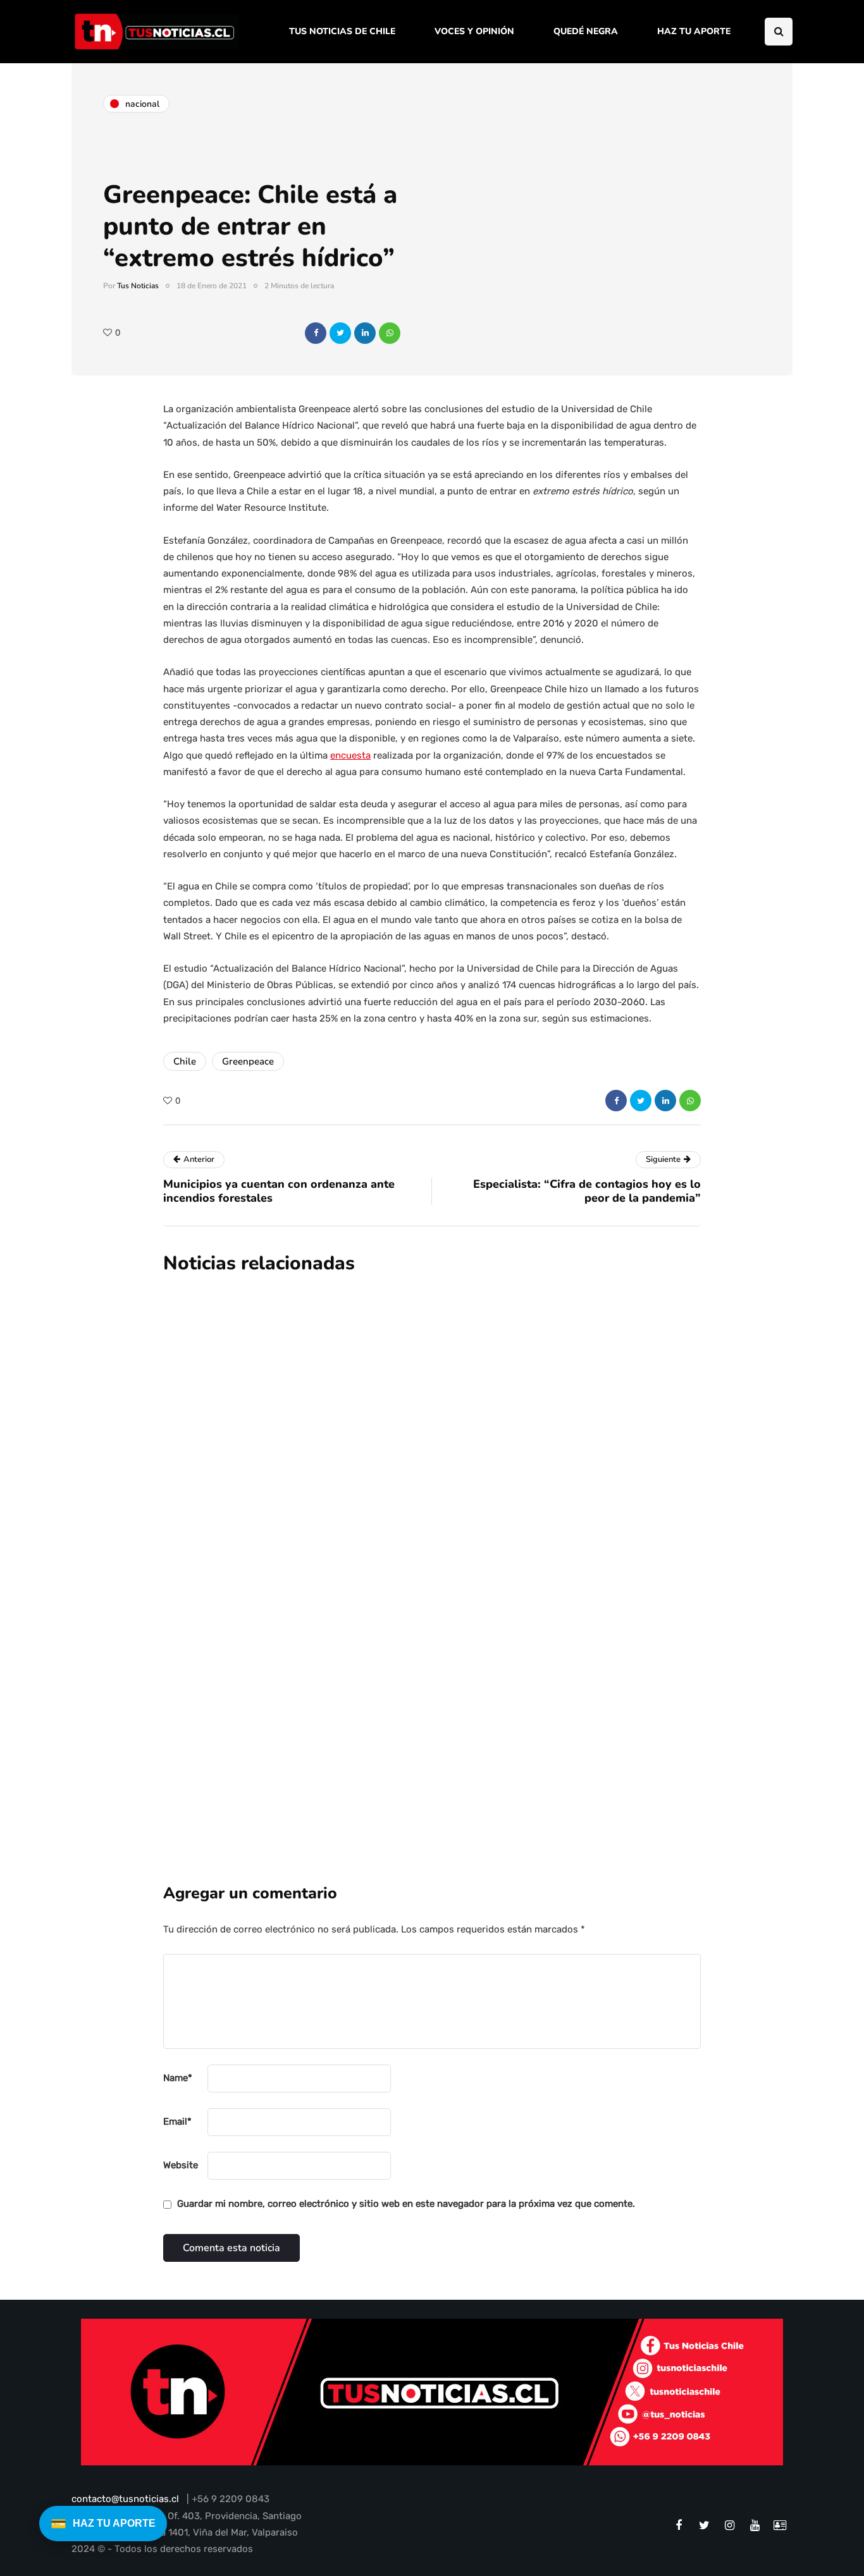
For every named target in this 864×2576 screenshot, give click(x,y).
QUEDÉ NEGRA (586, 31)
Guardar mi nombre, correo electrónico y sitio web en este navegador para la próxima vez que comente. (406, 2204)
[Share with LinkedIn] (365, 333)
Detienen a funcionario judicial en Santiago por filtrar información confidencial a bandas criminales (496, 1544)
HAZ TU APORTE (694, 31)
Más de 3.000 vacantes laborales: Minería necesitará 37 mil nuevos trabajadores (502, 1401)
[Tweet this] (340, 333)
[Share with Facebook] (316, 333)
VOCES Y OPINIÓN (474, 31)
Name (178, 2078)
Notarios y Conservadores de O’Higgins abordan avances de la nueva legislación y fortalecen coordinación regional (510, 1687)
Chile (185, 1061)
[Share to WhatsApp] (390, 333)
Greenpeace (248, 1061)
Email (177, 2121)
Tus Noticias (138, 286)
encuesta (350, 755)
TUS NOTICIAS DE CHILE (342, 31)
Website (181, 2165)
